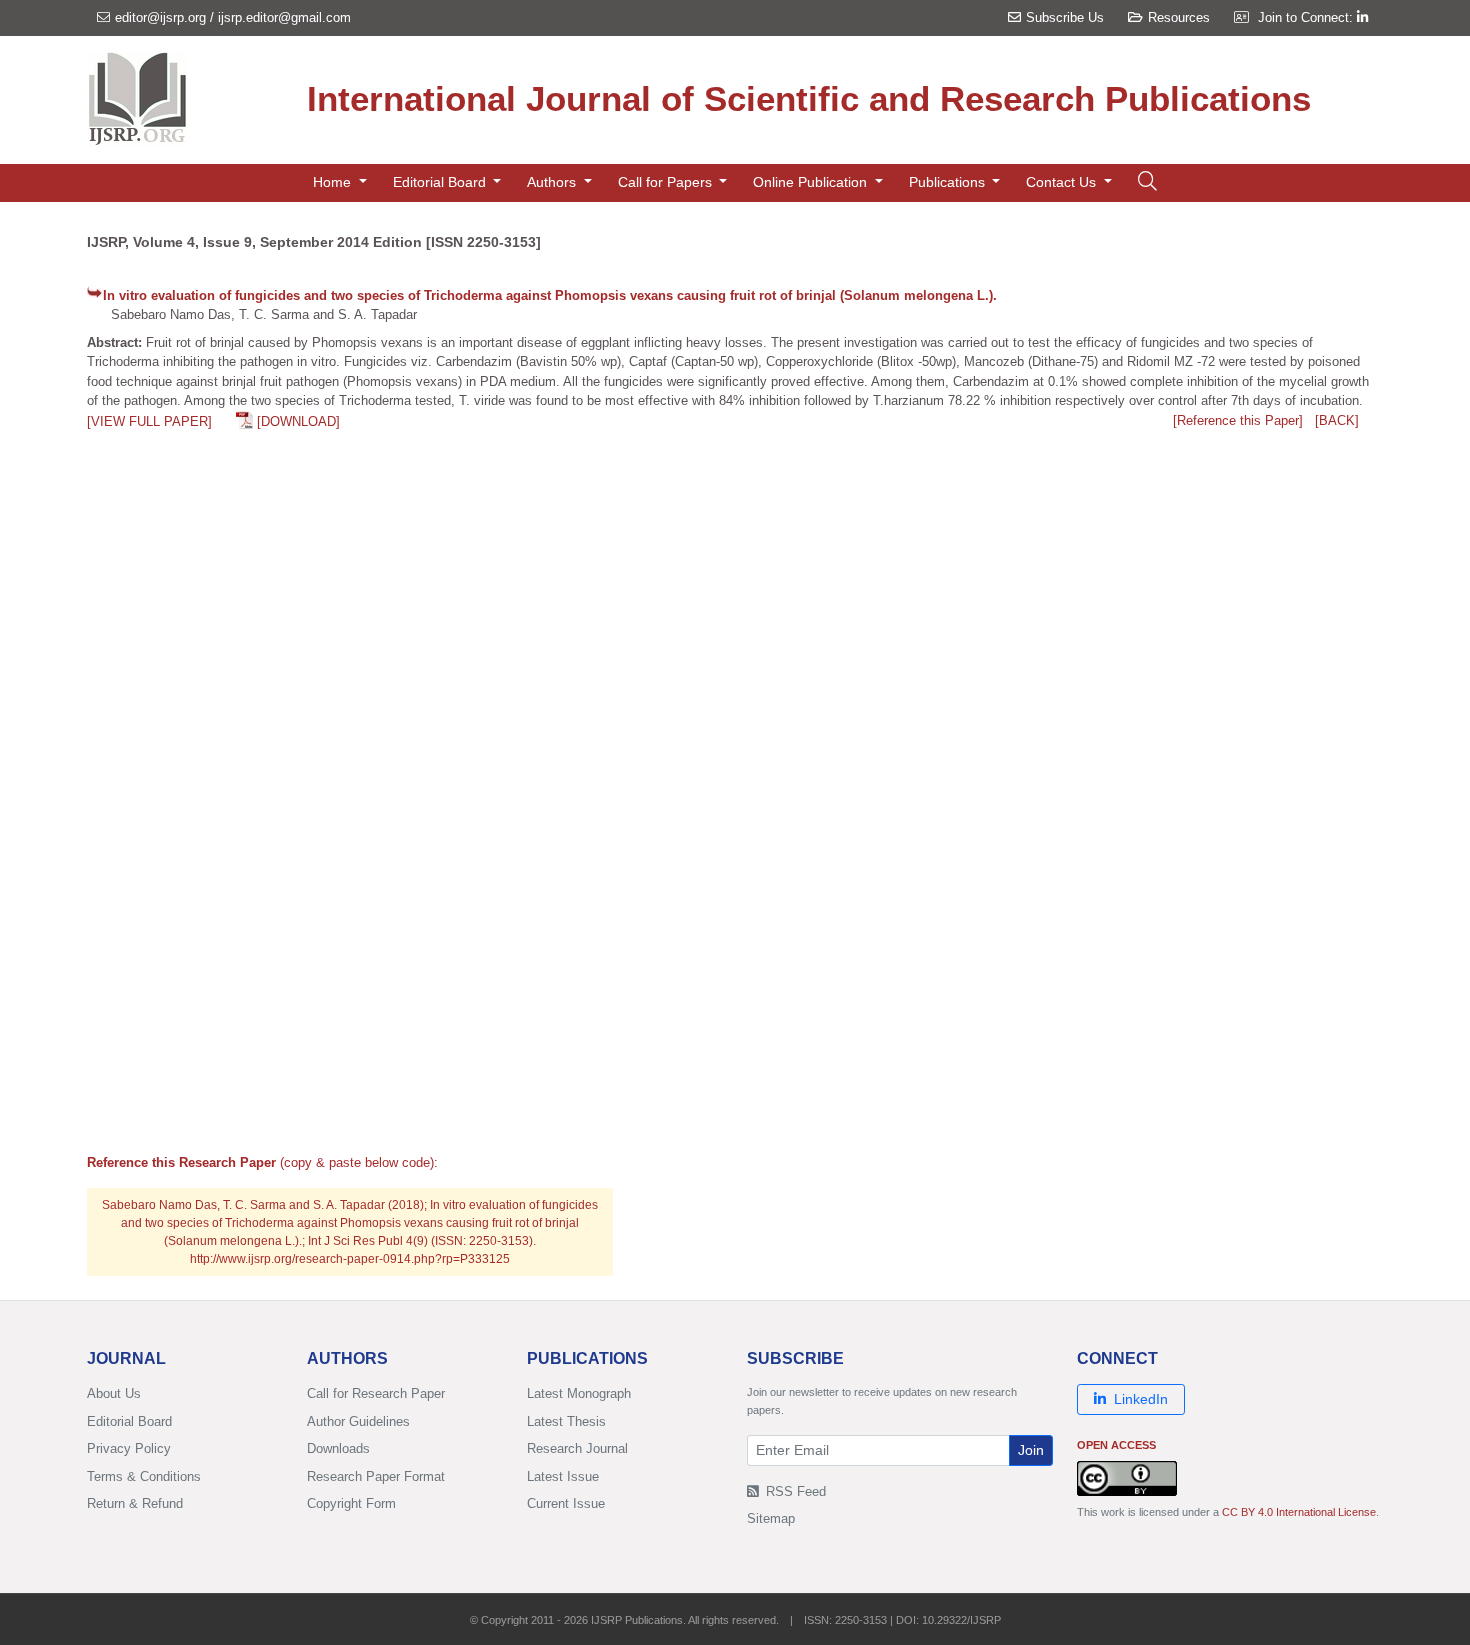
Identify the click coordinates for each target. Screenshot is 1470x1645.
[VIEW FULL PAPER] (149, 421)
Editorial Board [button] (441, 182)
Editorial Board (129, 1421)
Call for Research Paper (376, 1393)
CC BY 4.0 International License (1299, 1512)
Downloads (338, 1448)
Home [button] (334, 182)
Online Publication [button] (812, 182)
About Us (114, 1393)
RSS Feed (794, 1491)
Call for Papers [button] (667, 182)
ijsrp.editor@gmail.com (284, 17)
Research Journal (577, 1448)
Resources (1179, 17)
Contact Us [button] (1063, 182)
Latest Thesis (566, 1421)
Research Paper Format (376, 1476)
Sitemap (771, 1518)
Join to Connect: (1307, 17)
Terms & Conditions (144, 1476)
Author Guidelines (358, 1421)
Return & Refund (135, 1503)
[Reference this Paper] (1238, 420)
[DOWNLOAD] (298, 421)
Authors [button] (553, 182)
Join (1031, 1450)
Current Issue (566, 1503)
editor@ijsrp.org (160, 17)
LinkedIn (1141, 1399)
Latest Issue (563, 1476)
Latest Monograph (579, 1393)
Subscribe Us (1065, 17)
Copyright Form (351, 1503)
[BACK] (1337, 420)
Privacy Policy (129, 1448)
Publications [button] (949, 182)
